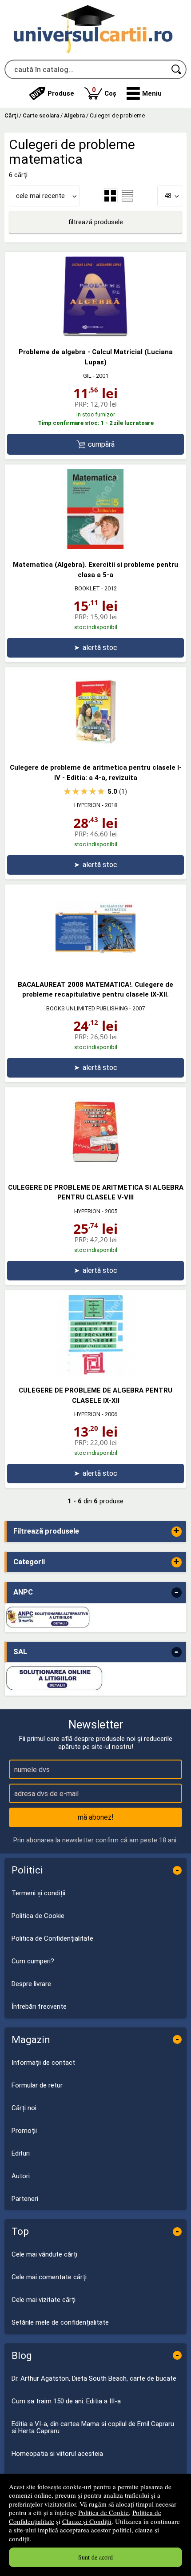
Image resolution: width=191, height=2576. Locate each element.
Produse (61, 93)
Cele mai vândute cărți (44, 2254)
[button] (144, 93)
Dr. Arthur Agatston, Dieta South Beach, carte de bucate (94, 2378)
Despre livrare (31, 1984)
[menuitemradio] (127, 196)
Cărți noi (24, 2108)
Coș (104, 91)
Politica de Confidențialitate (52, 1938)
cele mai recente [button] (40, 196)
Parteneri (25, 2199)
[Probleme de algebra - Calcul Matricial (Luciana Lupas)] (95, 334)
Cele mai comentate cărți (49, 2277)
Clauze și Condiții (87, 2521)
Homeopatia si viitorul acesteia (57, 2454)
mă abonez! (96, 1817)
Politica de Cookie (103, 2512)
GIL (87, 376)
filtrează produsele (95, 222)
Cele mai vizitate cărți (44, 2300)
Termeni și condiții (38, 1893)
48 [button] (168, 196)
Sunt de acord (95, 2557)
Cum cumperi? (33, 1961)
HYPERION (87, 805)
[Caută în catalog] (177, 69)
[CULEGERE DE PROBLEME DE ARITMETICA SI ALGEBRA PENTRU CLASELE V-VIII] (95, 1170)
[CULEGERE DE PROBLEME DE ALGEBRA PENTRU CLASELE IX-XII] (95, 1373)
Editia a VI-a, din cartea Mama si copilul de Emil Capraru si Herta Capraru (93, 2428)
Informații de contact (43, 2063)
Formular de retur (37, 2085)
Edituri (21, 2153)
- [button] (176, 1593)
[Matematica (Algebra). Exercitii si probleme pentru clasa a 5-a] (95, 547)
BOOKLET (87, 588)
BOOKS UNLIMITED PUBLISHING (87, 1008)
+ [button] (176, 1532)
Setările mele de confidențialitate (60, 2322)
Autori (21, 2176)
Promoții (24, 2131)
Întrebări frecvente (39, 2007)
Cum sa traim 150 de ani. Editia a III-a (66, 2401)
